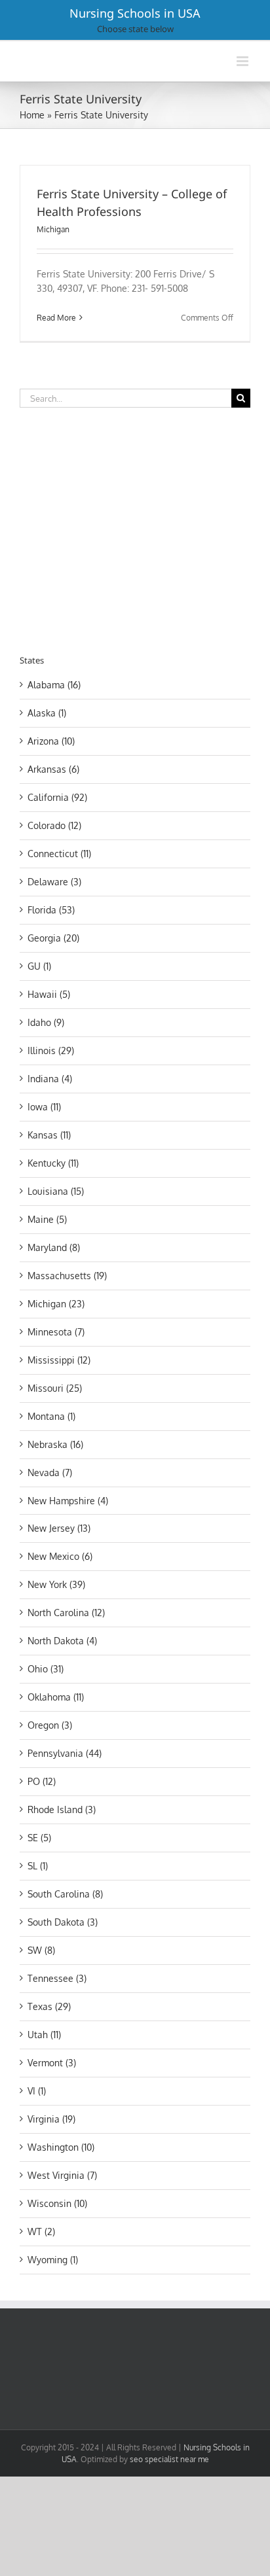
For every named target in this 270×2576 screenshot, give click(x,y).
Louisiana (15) (56, 1191)
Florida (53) (51, 910)
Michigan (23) (56, 1304)
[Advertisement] (130, 529)
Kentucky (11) (53, 1163)
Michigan (53, 229)
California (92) (57, 797)
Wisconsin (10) (57, 2203)
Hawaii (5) (49, 994)
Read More (56, 318)
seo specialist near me (169, 2459)
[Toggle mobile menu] (243, 61)
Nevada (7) (50, 1473)
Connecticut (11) (59, 854)
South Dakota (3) (63, 1922)
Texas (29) (49, 2006)
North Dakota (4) (62, 1641)
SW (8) (41, 1950)
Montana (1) (51, 1416)
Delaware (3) (54, 882)
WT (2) (41, 2232)
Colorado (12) (54, 825)
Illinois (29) (51, 1050)
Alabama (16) (54, 685)
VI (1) (37, 2091)
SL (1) (38, 1866)
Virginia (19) (51, 2119)
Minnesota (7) (56, 1332)
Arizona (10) (51, 741)
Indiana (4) (50, 1079)
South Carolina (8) (65, 1894)
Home (32, 115)
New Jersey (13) (59, 1528)
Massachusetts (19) (67, 1276)
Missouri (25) (55, 1388)
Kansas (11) (49, 1135)
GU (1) (39, 966)
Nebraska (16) (55, 1444)
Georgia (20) (53, 938)
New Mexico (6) (60, 1556)
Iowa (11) (44, 1107)
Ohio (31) (46, 1669)
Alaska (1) (47, 713)
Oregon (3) (50, 1725)
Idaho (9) (46, 1022)
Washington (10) (61, 2147)
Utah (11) (44, 2035)
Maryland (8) (54, 1247)
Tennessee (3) (57, 1978)
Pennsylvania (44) (65, 1753)
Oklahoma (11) (56, 1697)
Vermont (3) (52, 2063)
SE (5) (39, 1838)
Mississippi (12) (59, 1360)
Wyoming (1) (53, 2260)
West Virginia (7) (62, 2175)
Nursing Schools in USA (135, 13)
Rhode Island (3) (62, 1809)
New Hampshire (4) (68, 1501)
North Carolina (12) (66, 1613)
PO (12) (42, 1781)
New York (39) (56, 1584)
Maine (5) (47, 1219)
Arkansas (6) (53, 769)
